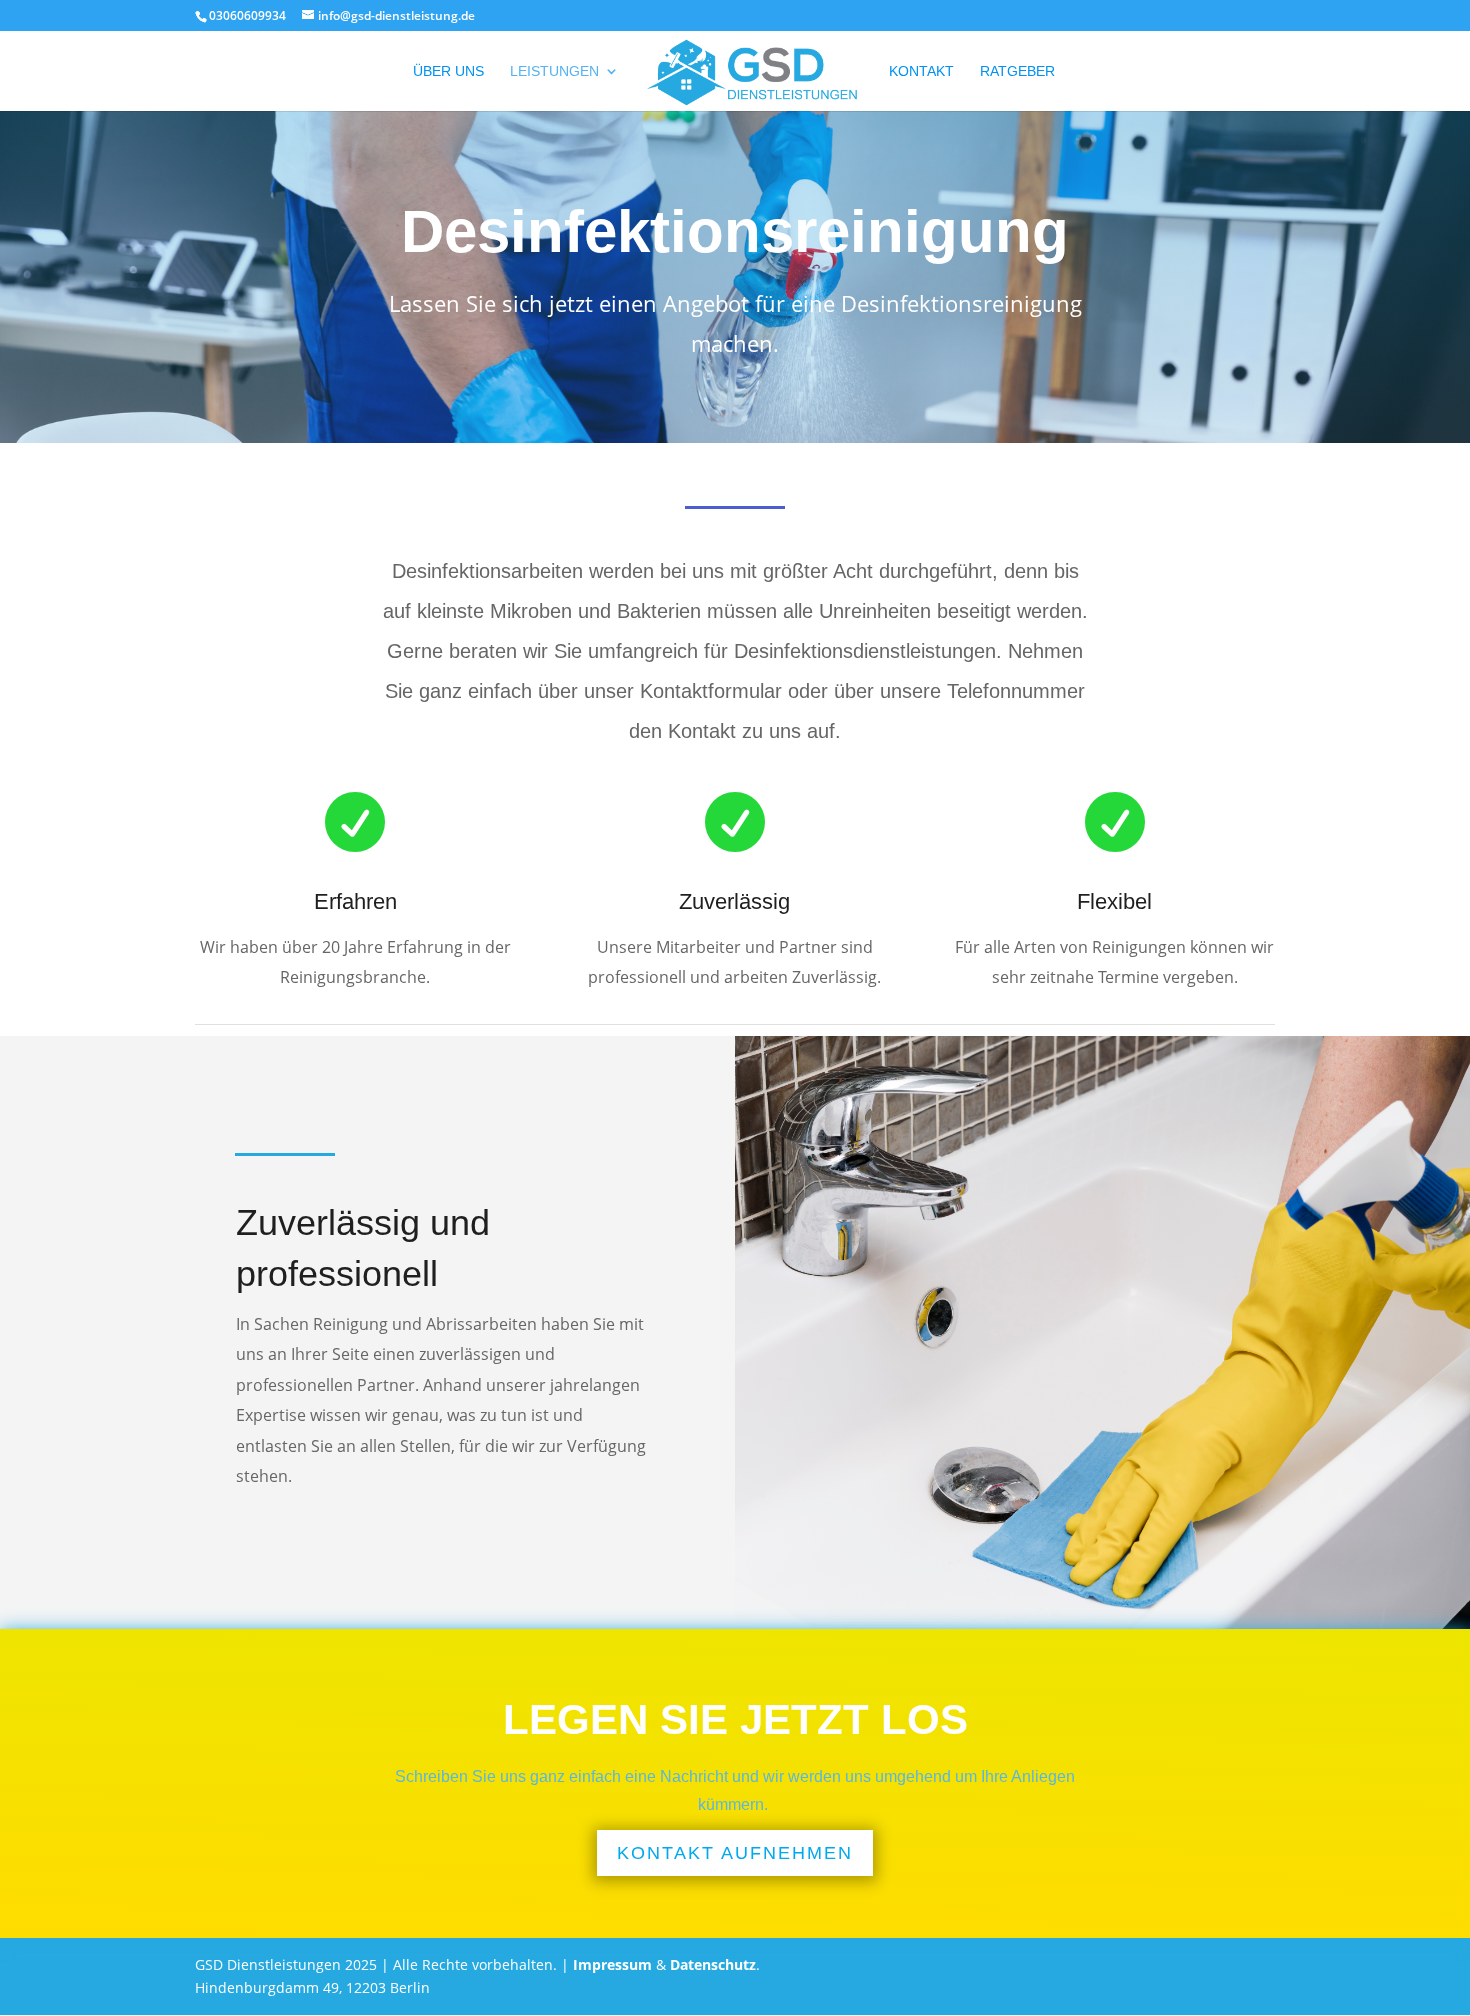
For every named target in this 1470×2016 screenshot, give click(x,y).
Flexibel (1114, 901)
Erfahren (355, 901)
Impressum (612, 1964)
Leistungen (554, 71)
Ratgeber (1017, 71)
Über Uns (448, 71)
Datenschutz (713, 1964)
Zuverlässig (734, 901)
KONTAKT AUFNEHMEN (735, 1853)
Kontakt (921, 71)
